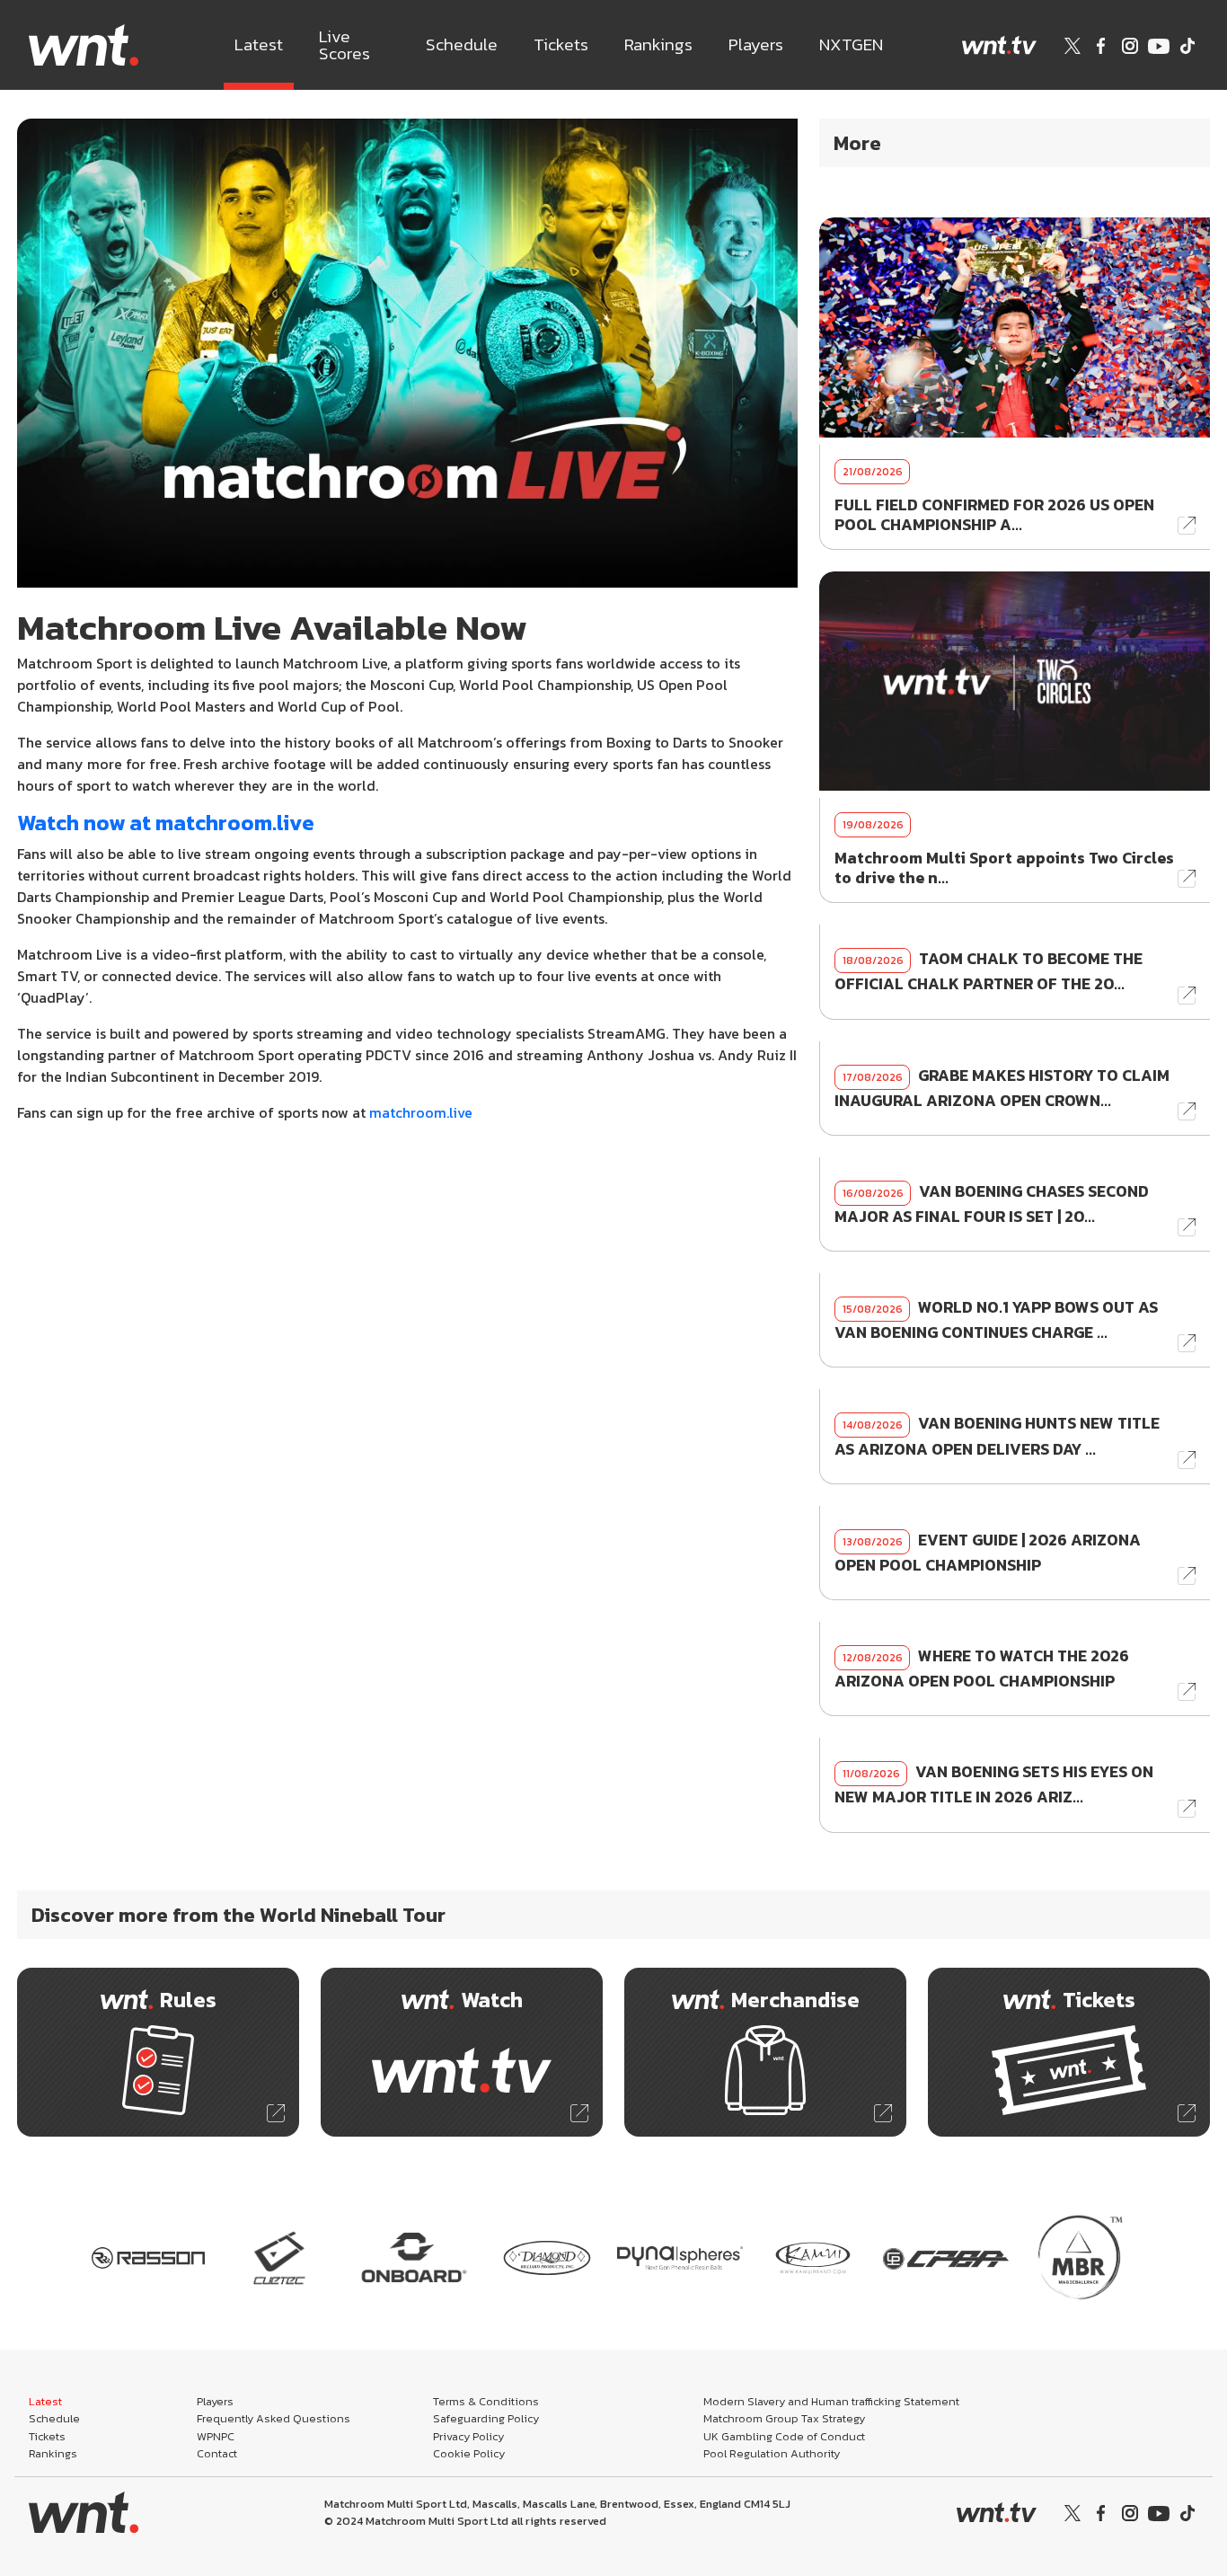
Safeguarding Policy (486, 2418)
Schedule (462, 44)
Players (756, 44)
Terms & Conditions (486, 2401)
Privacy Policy (468, 2436)
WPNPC (216, 2436)
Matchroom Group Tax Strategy (784, 2418)
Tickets (561, 44)
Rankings (658, 44)
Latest (259, 44)
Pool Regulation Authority (772, 2453)
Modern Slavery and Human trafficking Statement (831, 2401)
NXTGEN (851, 44)
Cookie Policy (469, 2453)
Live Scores (344, 45)
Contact (217, 2453)
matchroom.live (421, 1112)
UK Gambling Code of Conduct (784, 2436)
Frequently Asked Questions (274, 2418)
